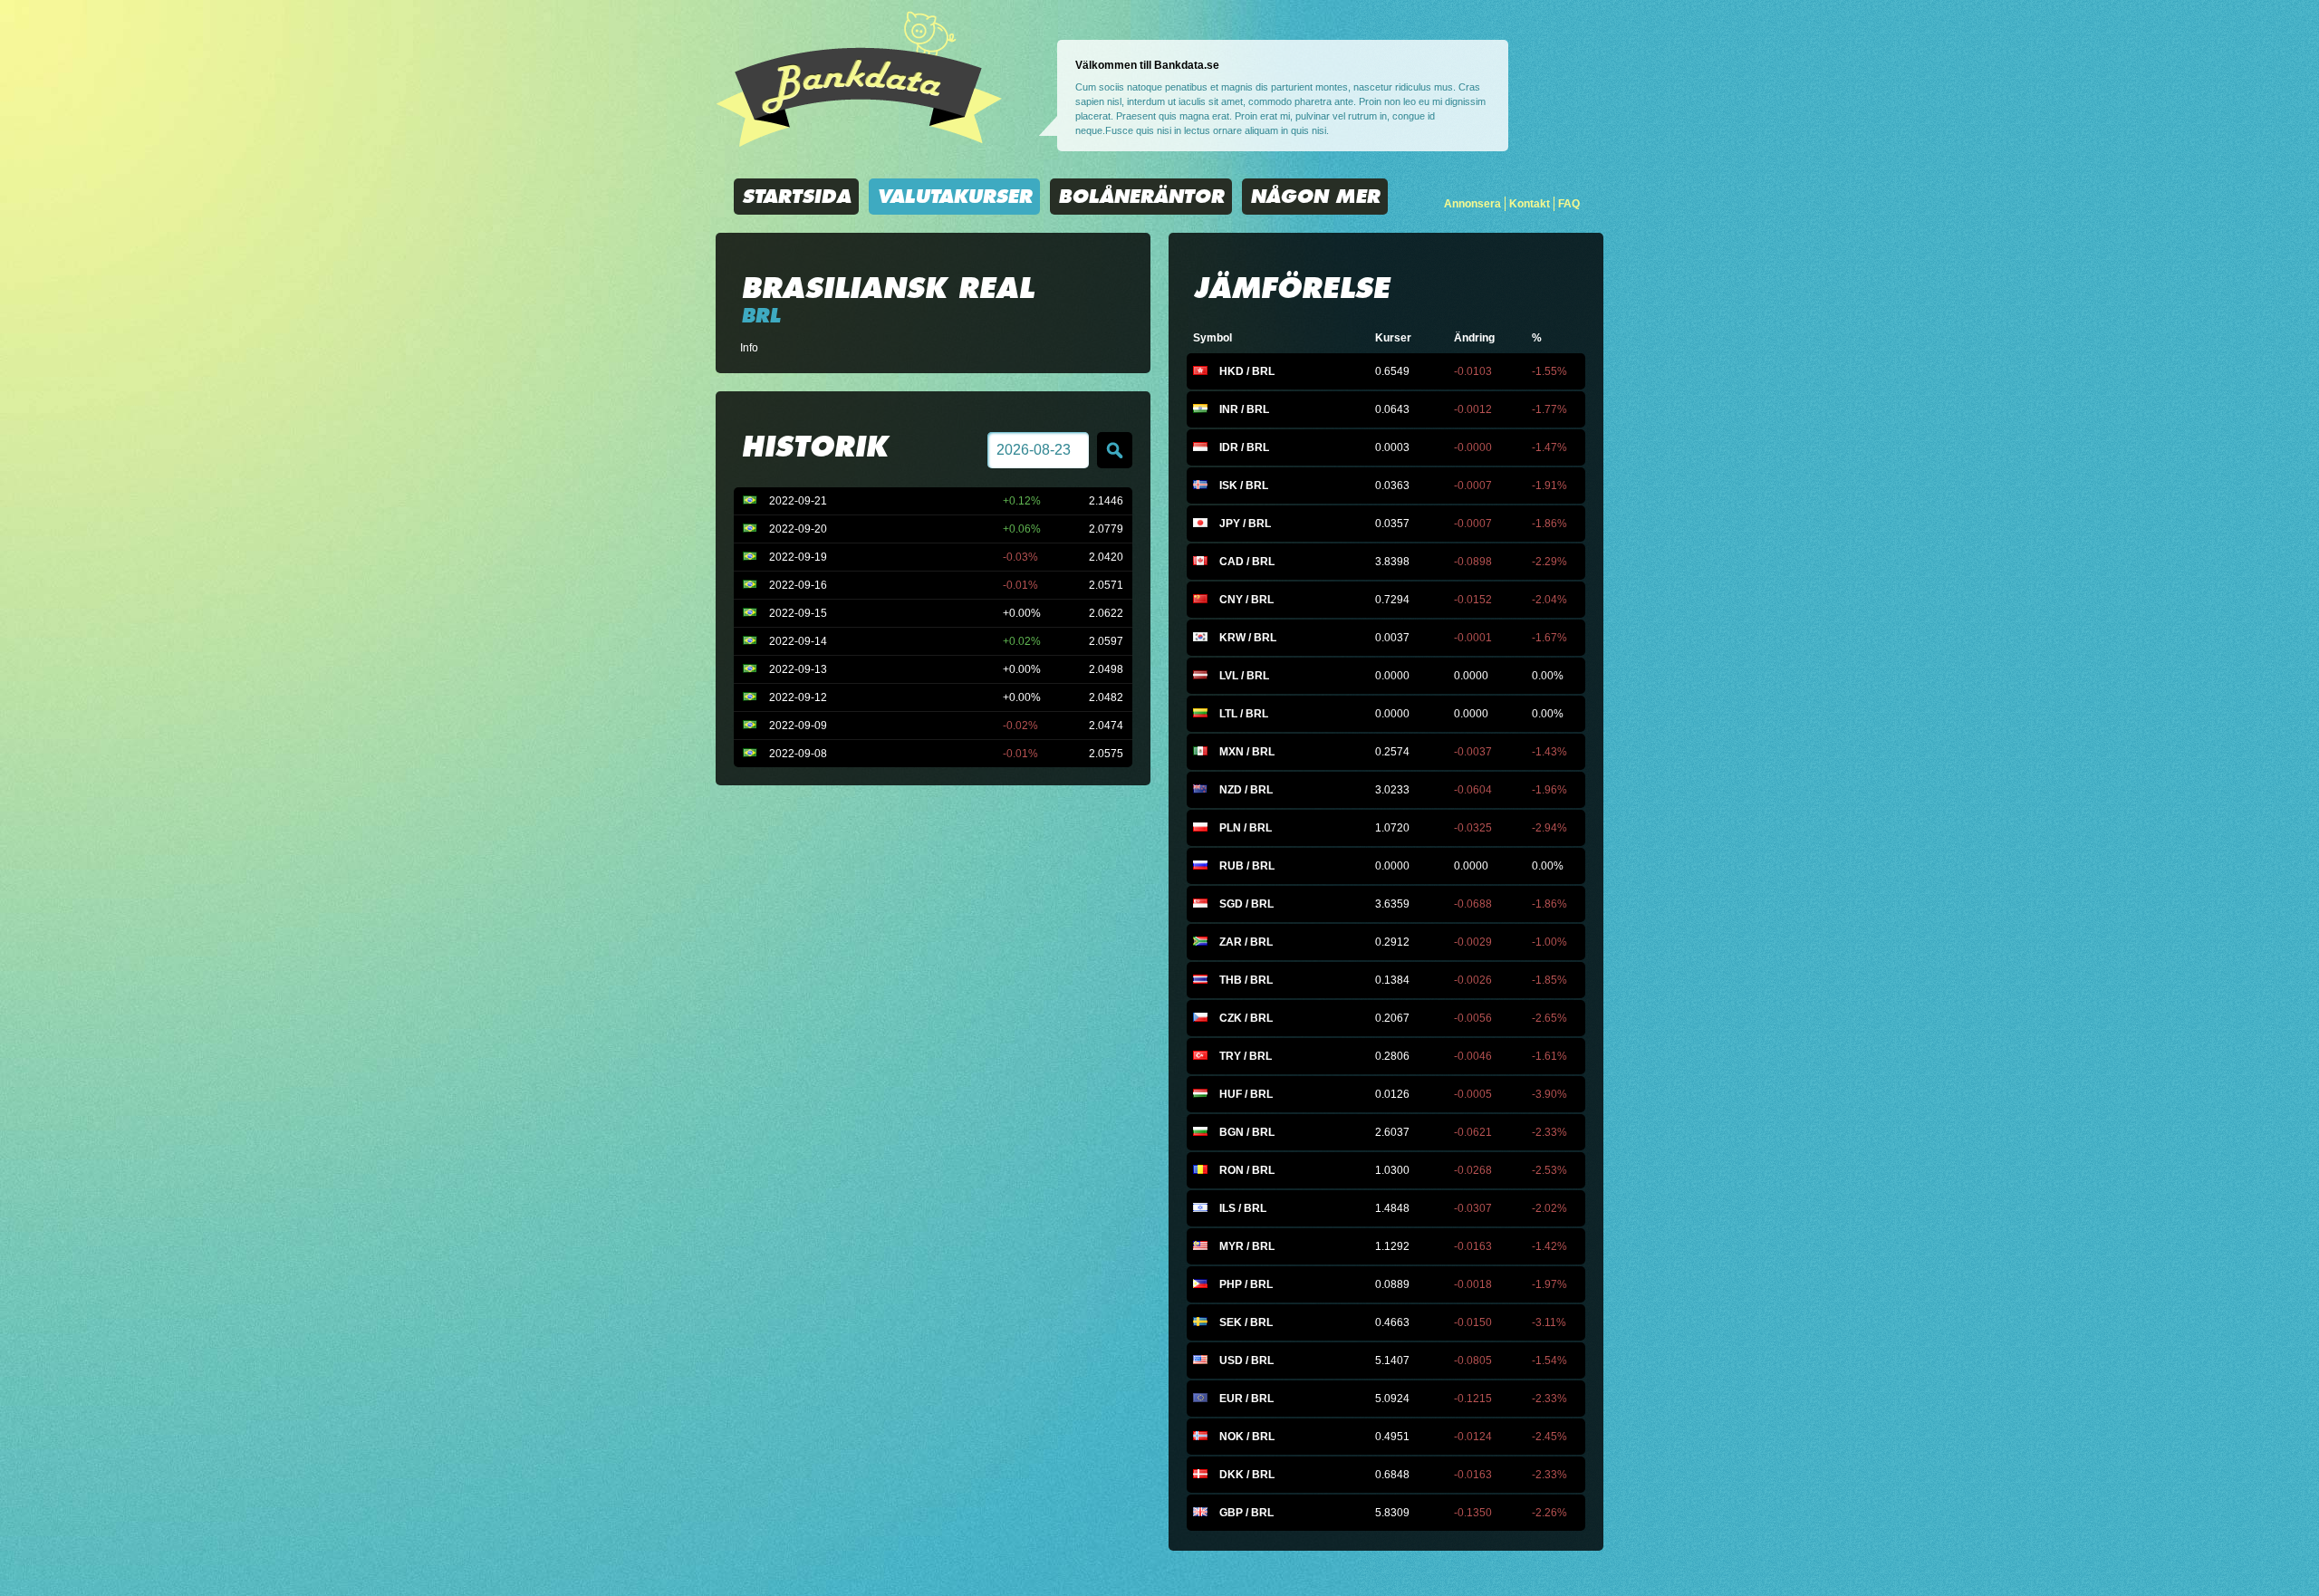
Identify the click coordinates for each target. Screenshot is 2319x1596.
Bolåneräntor (1141, 197)
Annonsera (1472, 204)
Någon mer (1315, 197)
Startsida (796, 197)
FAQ (1569, 204)
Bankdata (859, 79)
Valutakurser (954, 197)
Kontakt (1530, 204)
